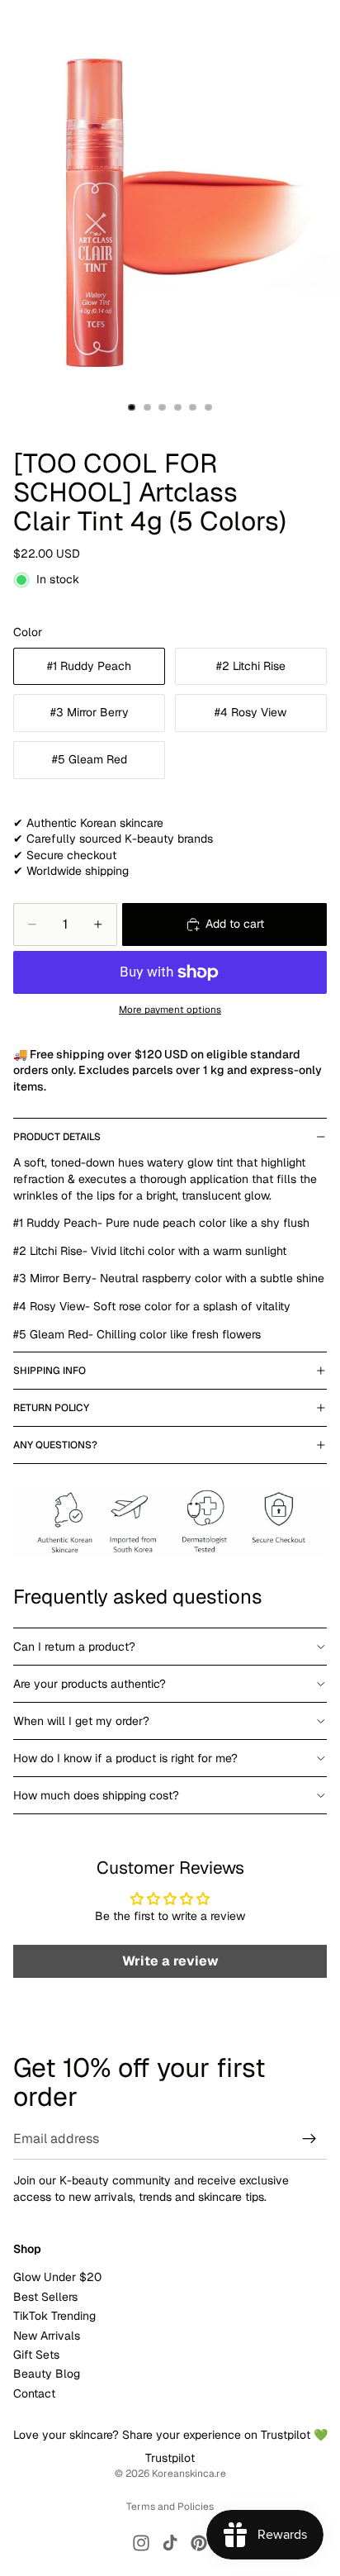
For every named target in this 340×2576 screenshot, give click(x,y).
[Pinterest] (199, 2543)
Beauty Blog (47, 2374)
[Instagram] (141, 2543)
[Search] (54, 25)
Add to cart (235, 924)
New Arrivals (47, 2335)
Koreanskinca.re (189, 2474)
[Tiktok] (170, 2543)
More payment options (170, 1009)
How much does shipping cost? (96, 1795)
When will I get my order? (81, 1721)
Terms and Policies (170, 2507)
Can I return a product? (74, 1647)
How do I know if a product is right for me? (125, 1758)
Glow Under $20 (57, 2277)
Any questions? (55, 1445)
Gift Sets (36, 2355)
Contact (34, 2393)
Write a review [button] (170, 1961)
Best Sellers (45, 2296)
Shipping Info (50, 1371)
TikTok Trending (54, 2316)
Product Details (57, 1137)
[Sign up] (309, 2139)
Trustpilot (170, 2458)
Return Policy (51, 1408)
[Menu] (19, 25)
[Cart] (320, 25)
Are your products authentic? (90, 1684)
